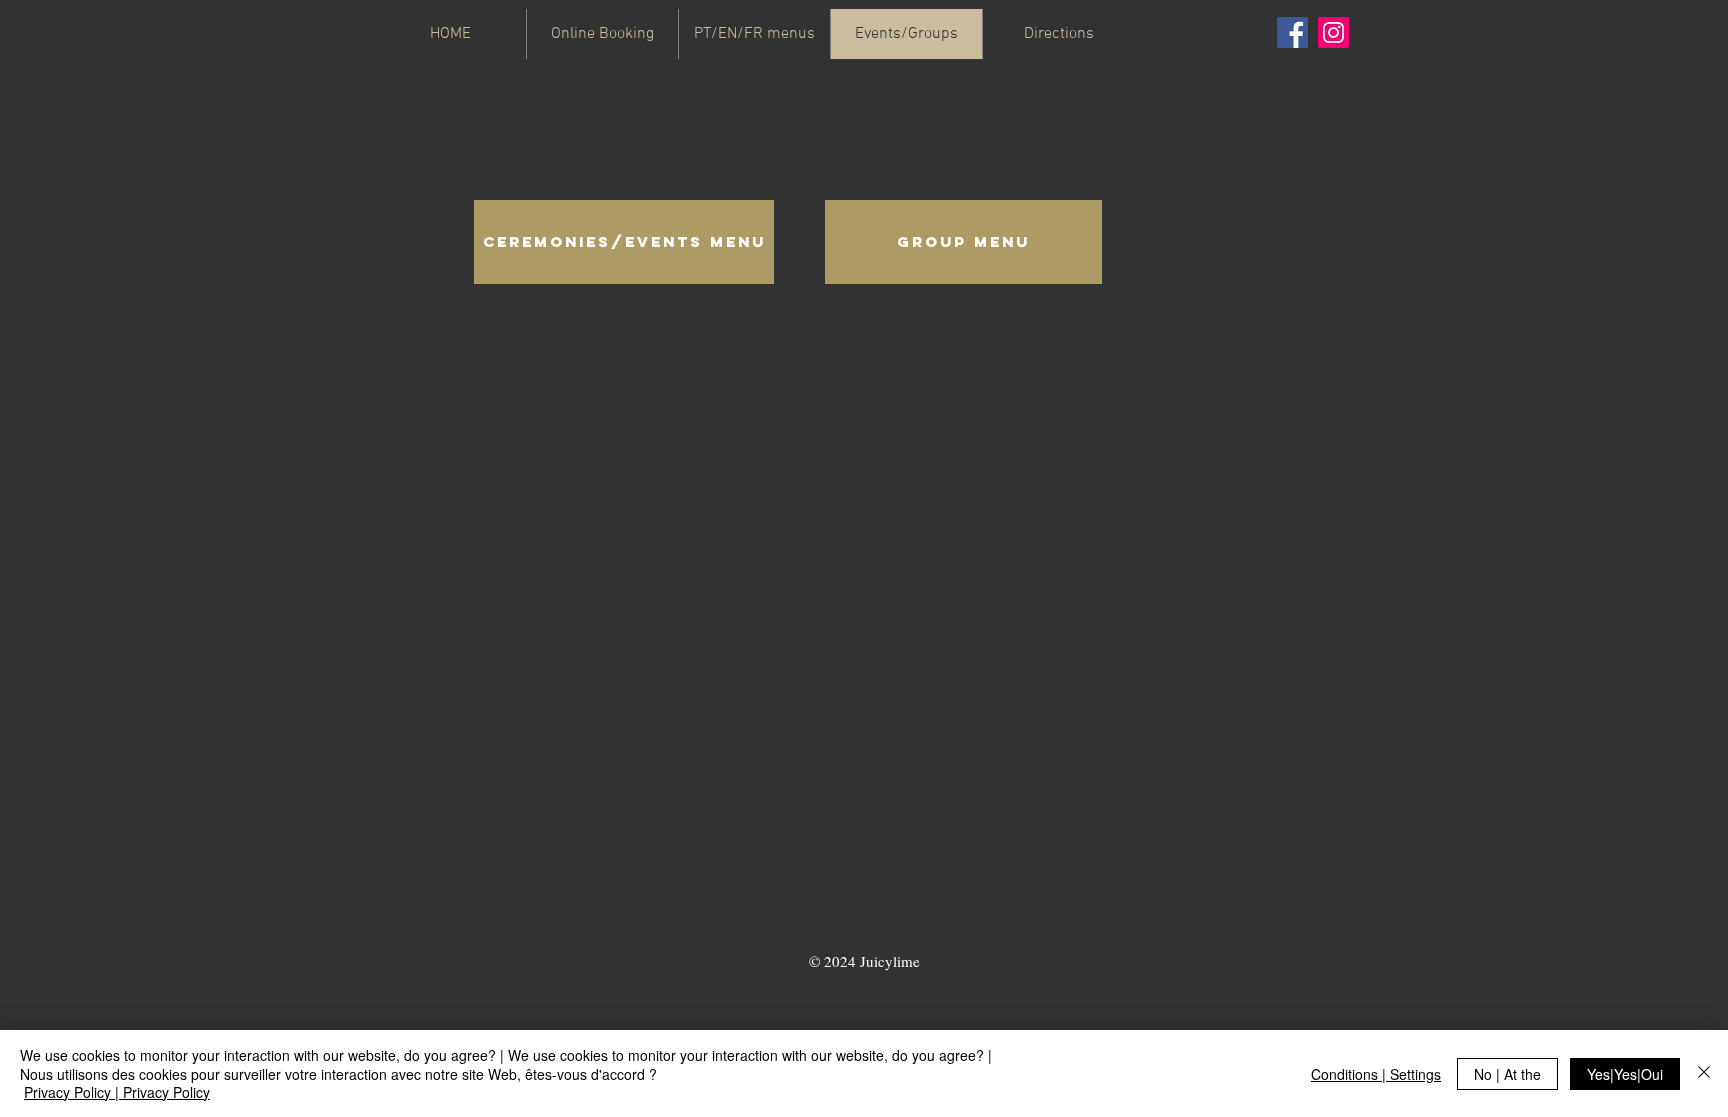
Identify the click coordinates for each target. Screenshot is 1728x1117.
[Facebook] (1292, 32)
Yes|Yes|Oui (1625, 1074)
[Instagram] (1333, 32)
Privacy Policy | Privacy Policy (117, 1092)
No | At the (1507, 1074)
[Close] (1704, 1073)
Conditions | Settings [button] (1376, 1074)
